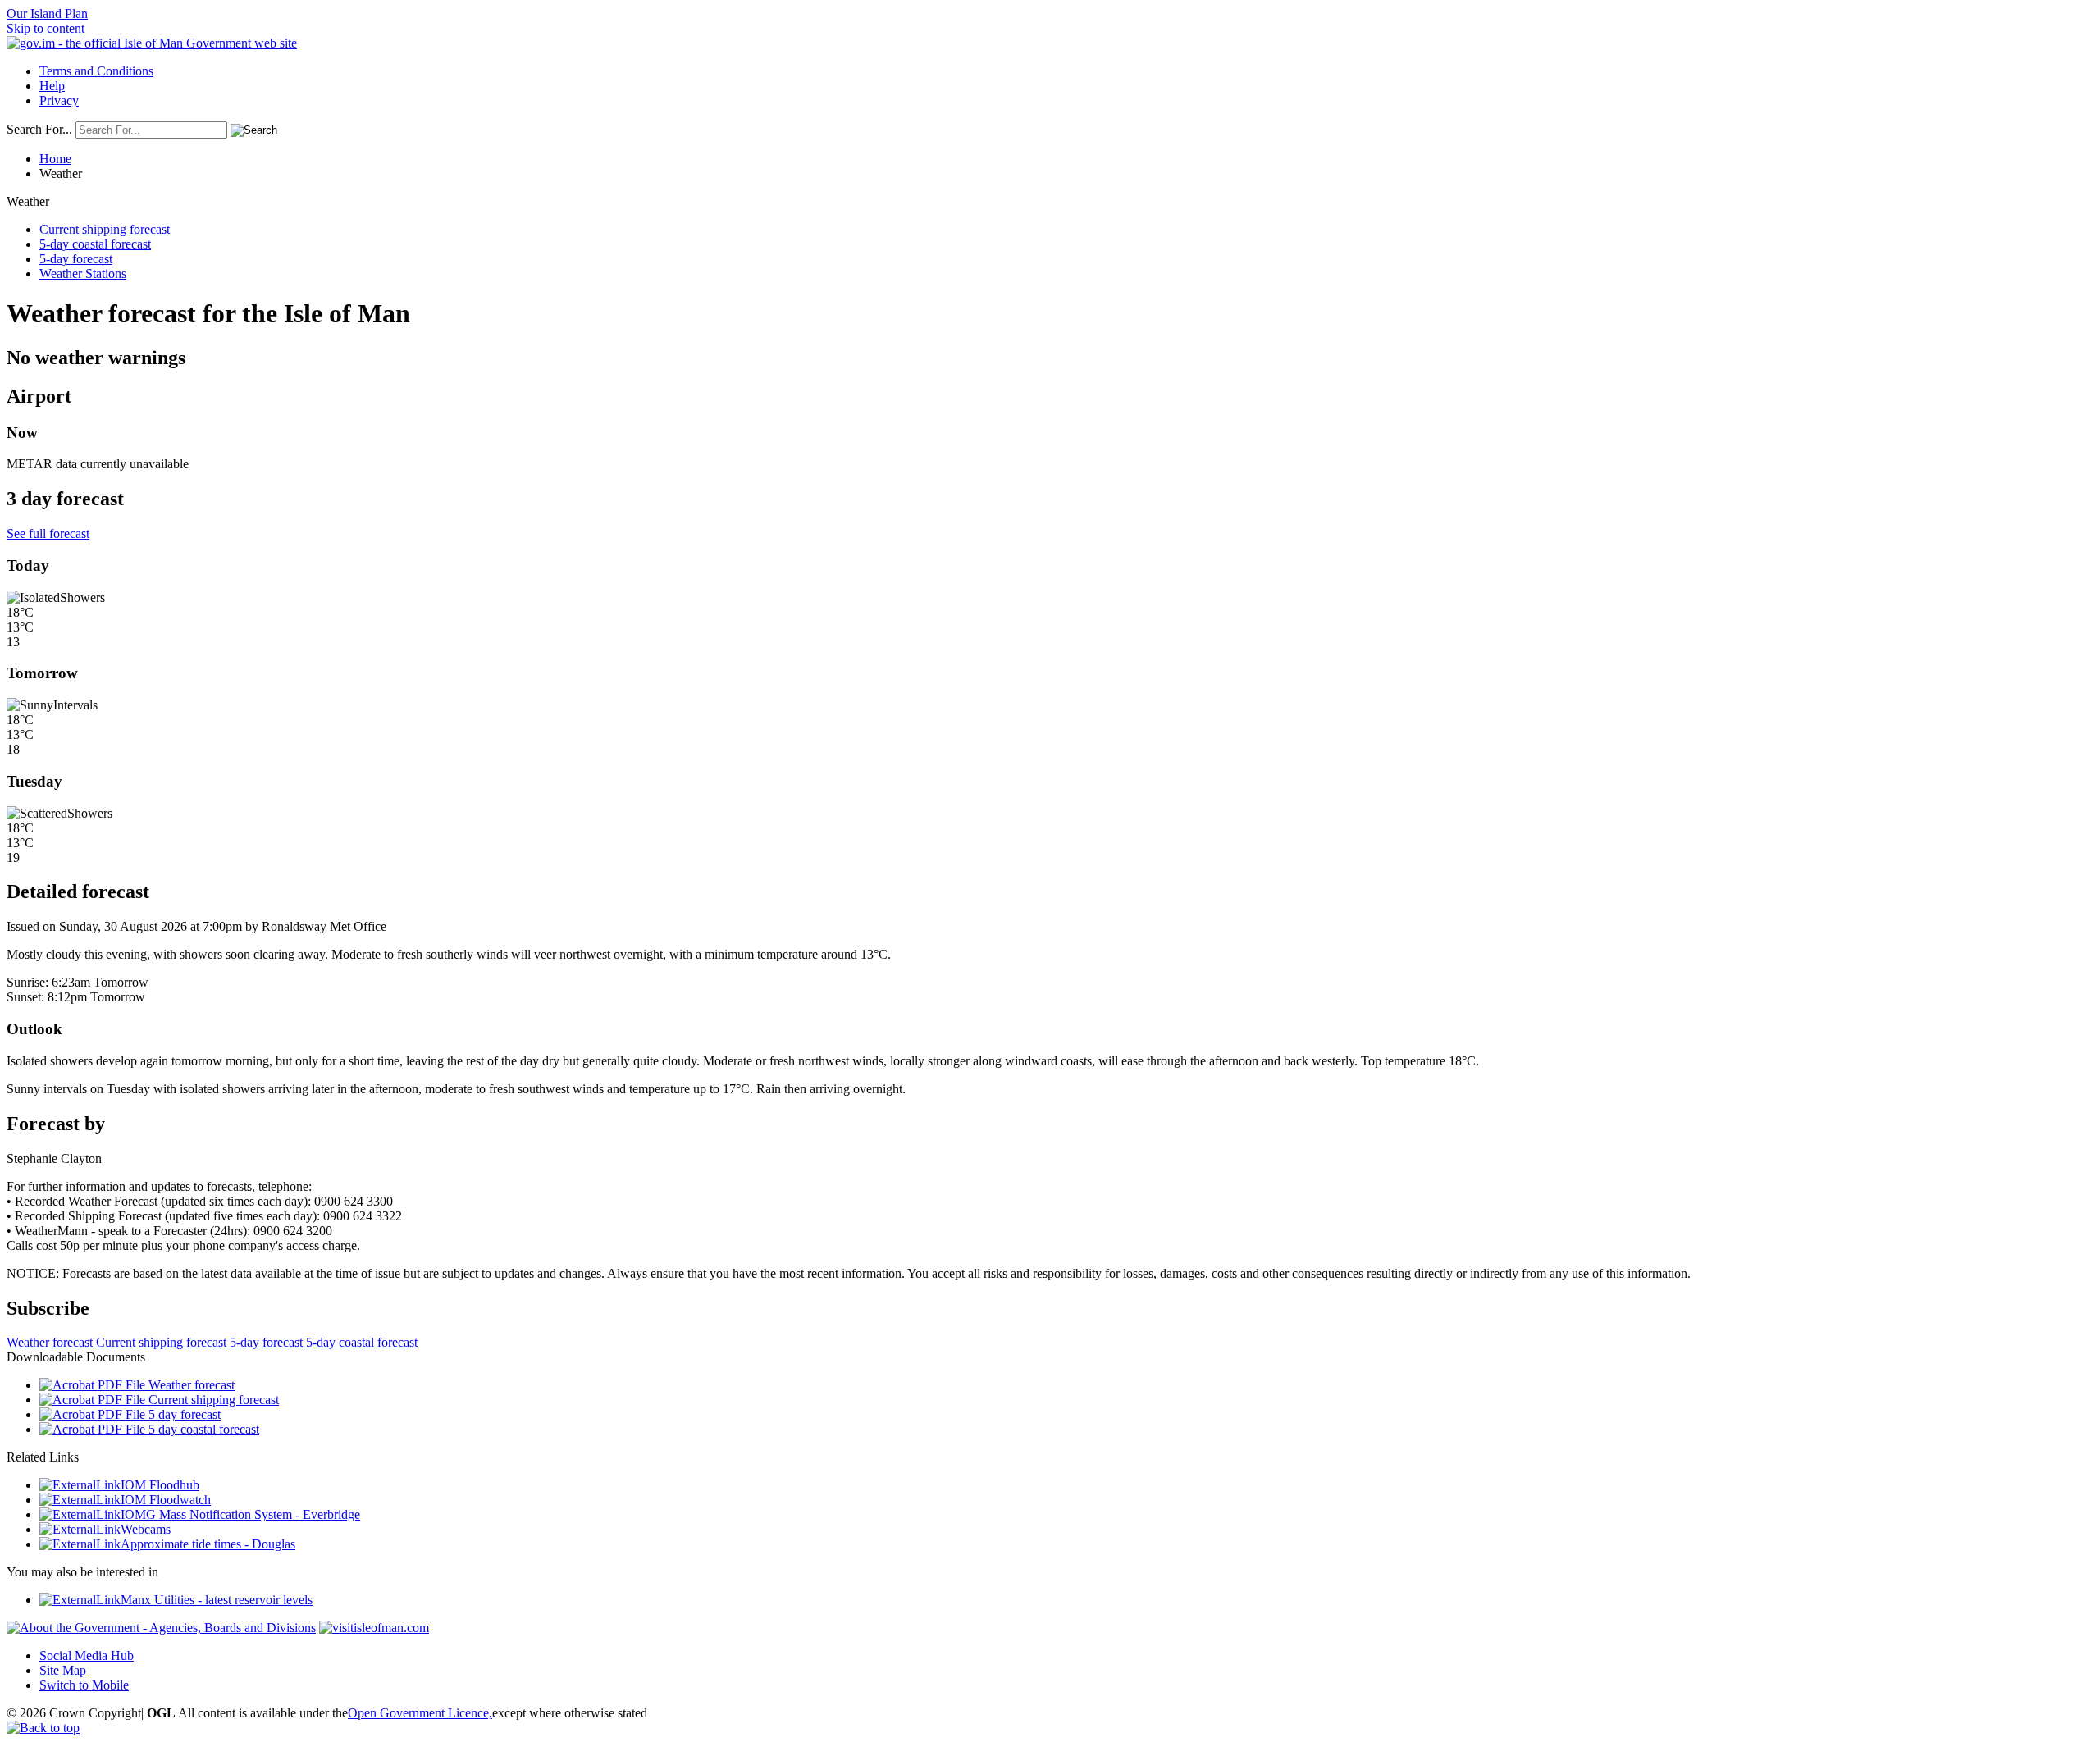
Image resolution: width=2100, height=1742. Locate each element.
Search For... (39, 129)
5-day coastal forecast (95, 244)
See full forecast (48, 534)
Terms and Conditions (96, 71)
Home (55, 159)
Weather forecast (50, 1342)
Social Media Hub (87, 1655)
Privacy (59, 100)
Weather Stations (83, 274)
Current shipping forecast (105, 229)
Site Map (63, 1670)
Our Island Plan (47, 14)
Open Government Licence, (420, 1713)
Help (52, 86)
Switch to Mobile (84, 1685)
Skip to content (46, 28)
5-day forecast (76, 259)
